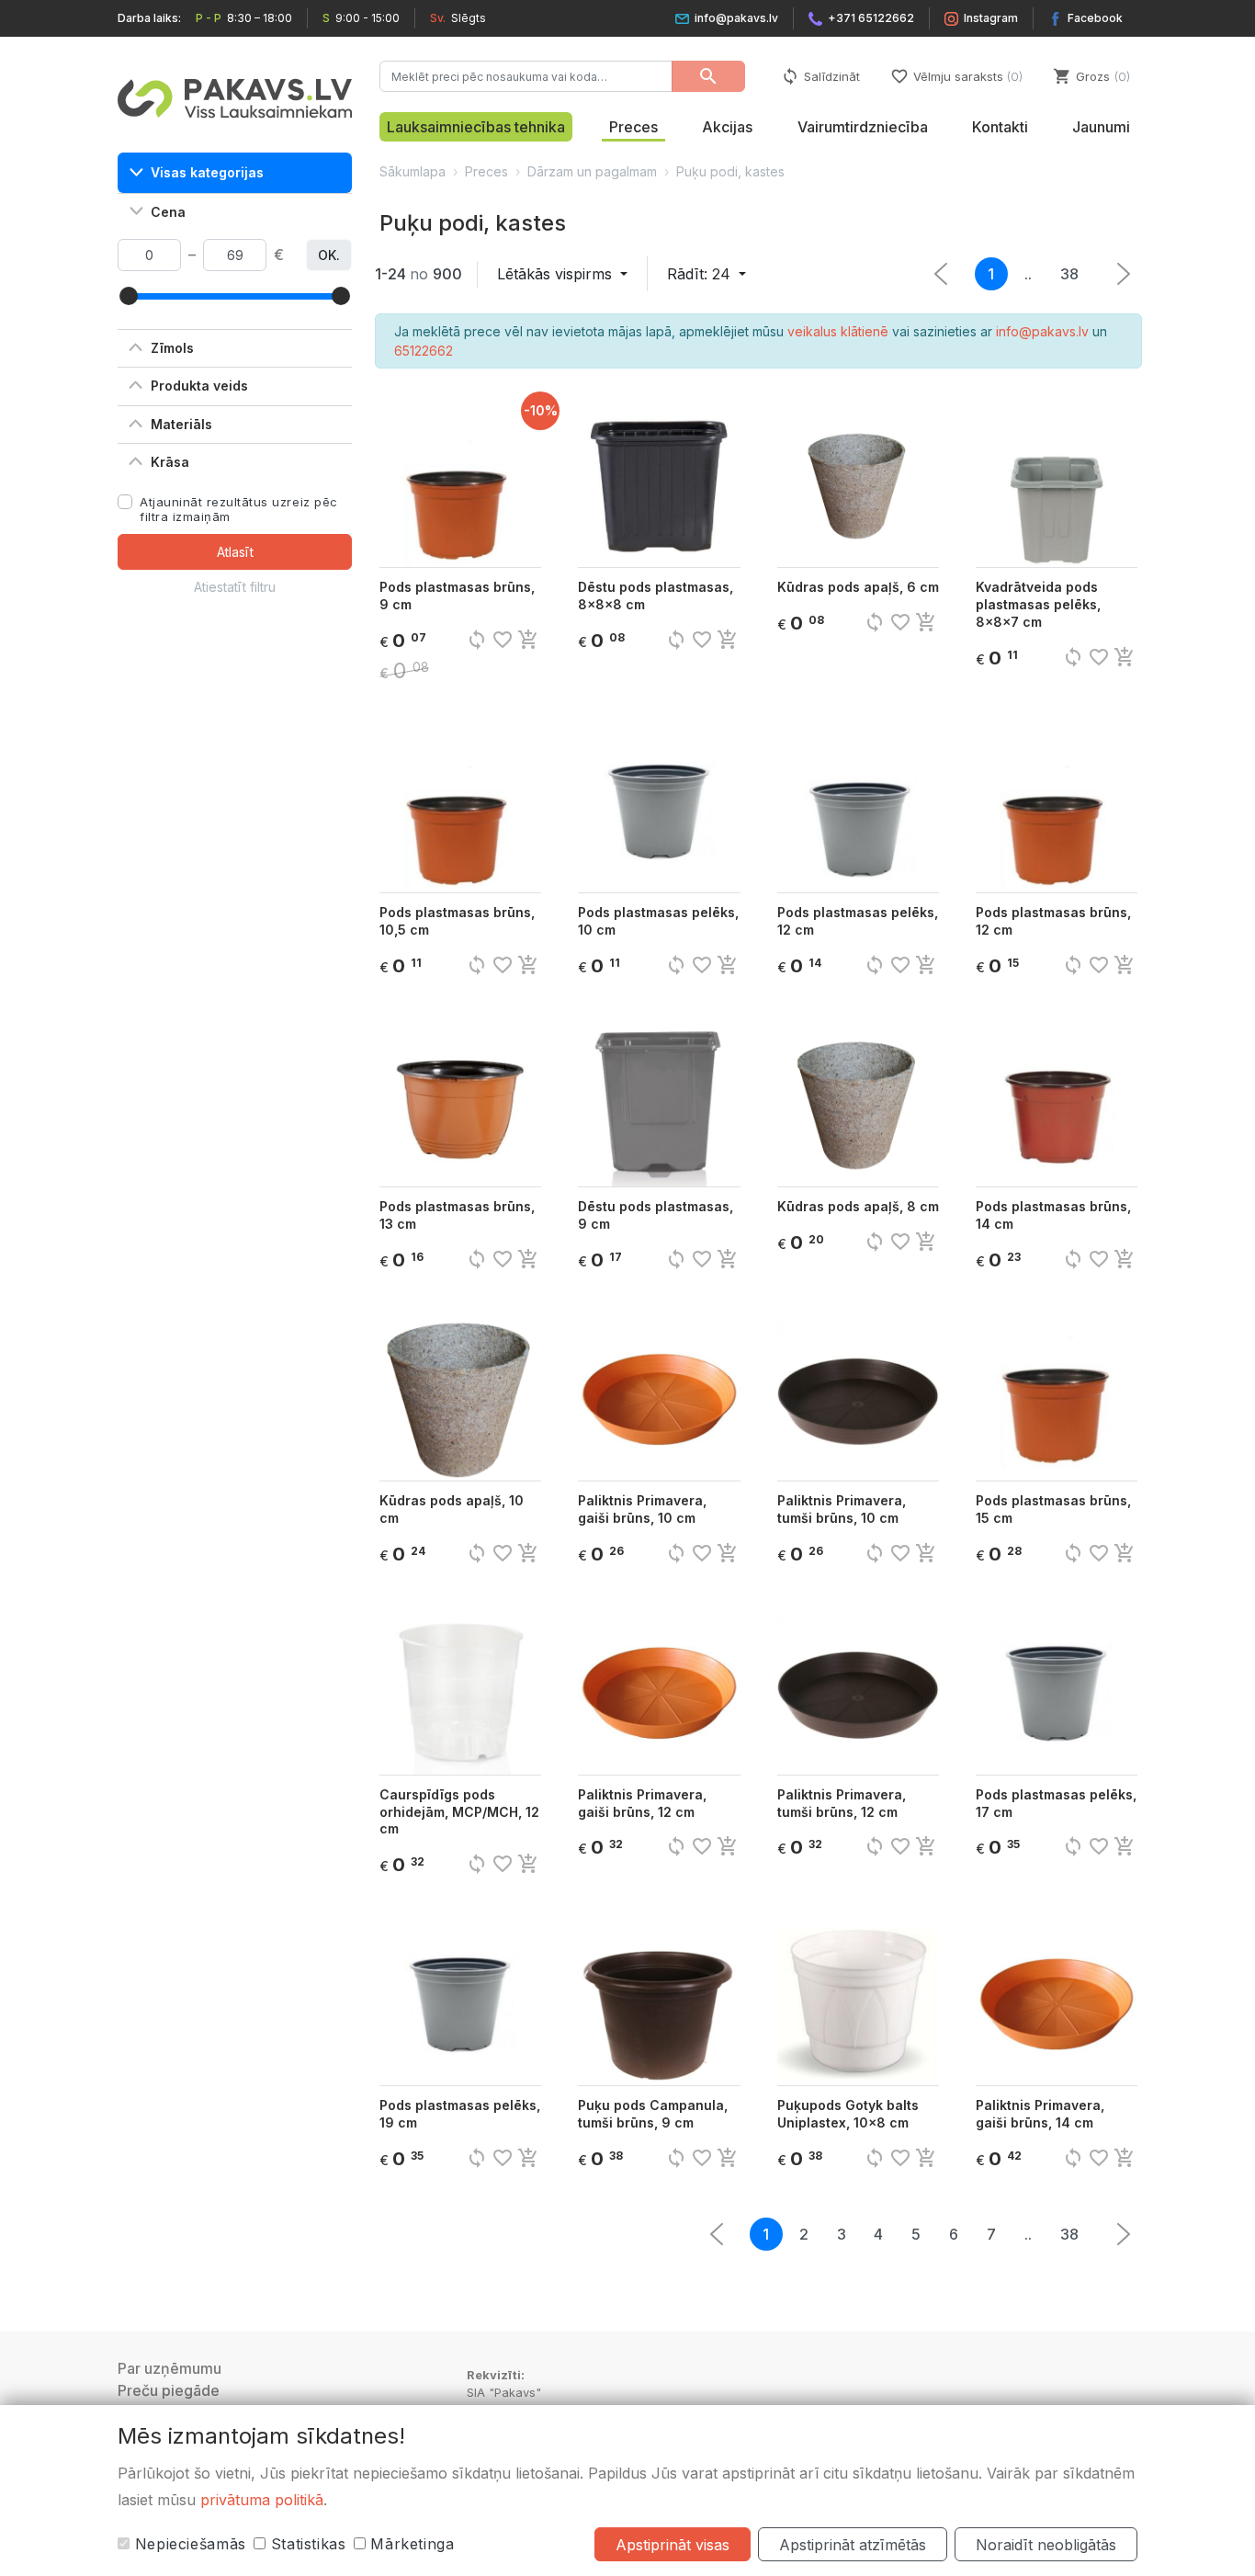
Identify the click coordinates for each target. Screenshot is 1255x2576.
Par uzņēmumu (170, 2368)
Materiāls (181, 424)
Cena (168, 212)
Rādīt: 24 (701, 274)
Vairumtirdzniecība (863, 127)
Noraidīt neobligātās (1046, 2545)
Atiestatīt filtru (235, 587)
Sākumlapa (413, 171)
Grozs (1090, 76)
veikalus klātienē (838, 331)
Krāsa (170, 462)
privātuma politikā (262, 2500)
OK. (329, 255)
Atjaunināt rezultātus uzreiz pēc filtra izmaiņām (239, 509)
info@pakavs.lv (736, 18)
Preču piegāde (169, 2390)
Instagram (991, 18)
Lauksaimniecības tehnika (476, 127)
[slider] (129, 296)
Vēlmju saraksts (955, 76)
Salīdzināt (820, 76)
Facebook (1095, 18)
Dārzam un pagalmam (592, 171)
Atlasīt (235, 552)
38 (1069, 274)
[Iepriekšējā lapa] (1124, 274)
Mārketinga (410, 2544)
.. (1028, 274)
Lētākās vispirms (557, 274)
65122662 (424, 351)
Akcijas (727, 127)
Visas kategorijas (207, 172)
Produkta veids (199, 386)
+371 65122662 (871, 18)
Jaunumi (1101, 127)
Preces (633, 127)
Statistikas (306, 2544)
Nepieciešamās (188, 2544)
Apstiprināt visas (673, 2545)
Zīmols (172, 348)
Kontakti (1000, 127)
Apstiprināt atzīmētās (853, 2545)
